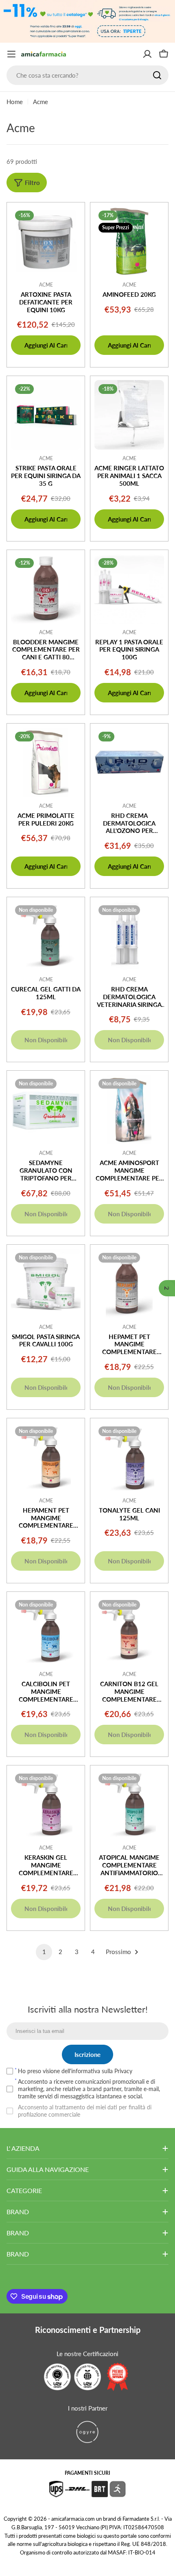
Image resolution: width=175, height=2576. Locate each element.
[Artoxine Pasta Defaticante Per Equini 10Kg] (46, 241)
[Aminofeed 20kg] (129, 241)
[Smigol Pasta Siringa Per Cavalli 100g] (46, 1284)
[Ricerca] (157, 75)
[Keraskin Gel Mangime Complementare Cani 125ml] (46, 1804)
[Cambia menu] (11, 54)
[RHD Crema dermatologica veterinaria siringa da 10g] (129, 936)
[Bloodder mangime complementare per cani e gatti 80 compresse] (46, 589)
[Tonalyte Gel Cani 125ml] (129, 1457)
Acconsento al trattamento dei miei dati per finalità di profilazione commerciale (85, 2111)
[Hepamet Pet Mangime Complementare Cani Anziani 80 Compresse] (129, 1284)
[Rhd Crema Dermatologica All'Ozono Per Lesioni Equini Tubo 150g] (129, 762)
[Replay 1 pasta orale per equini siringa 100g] (129, 589)
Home (15, 102)
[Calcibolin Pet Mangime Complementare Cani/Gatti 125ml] (46, 1631)
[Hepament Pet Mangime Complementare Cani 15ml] (46, 1457)
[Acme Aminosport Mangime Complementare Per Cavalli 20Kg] (129, 1110)
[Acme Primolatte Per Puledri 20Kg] (46, 762)
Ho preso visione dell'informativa (75, 2071)
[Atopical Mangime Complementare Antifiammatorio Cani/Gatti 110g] (129, 1804)
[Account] (147, 54)
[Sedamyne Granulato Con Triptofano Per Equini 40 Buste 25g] (46, 1110)
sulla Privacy (117, 2071)
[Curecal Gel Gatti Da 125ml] (46, 936)
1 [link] (44, 1952)
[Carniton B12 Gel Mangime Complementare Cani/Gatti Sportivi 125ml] (129, 1631)
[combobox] (87, 75)
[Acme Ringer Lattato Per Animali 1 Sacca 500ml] (129, 415)
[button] (167, 1288)
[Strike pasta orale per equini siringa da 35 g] (46, 415)
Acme (46, 285)
